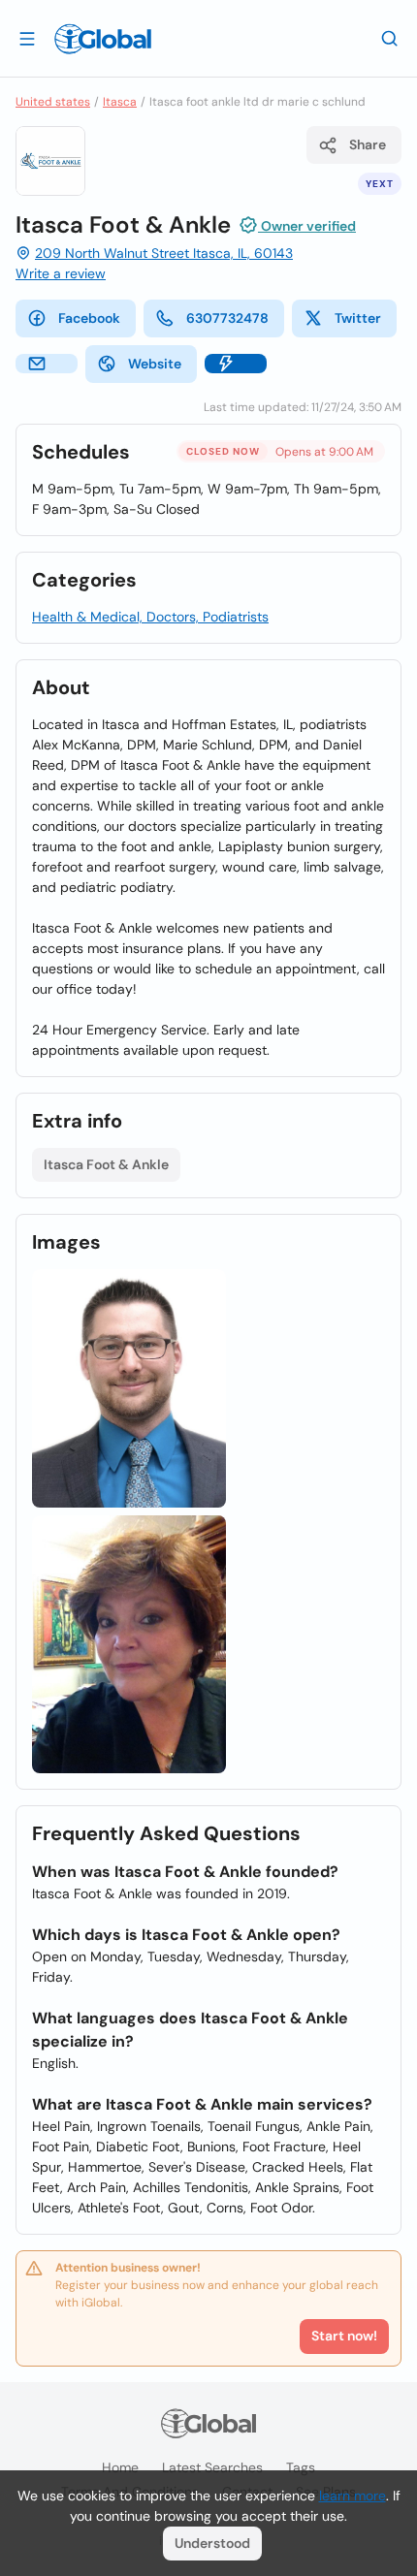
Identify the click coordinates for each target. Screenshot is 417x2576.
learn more (353, 2496)
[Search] (390, 38)
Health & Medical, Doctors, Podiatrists (150, 617)
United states (53, 102)
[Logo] (103, 39)
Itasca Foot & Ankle (106, 1164)
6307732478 (227, 318)
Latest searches (212, 2467)
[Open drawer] (27, 38)
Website (155, 364)
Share (368, 144)
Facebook (89, 318)
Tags (301, 2467)
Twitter (358, 318)
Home (120, 2467)
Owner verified (307, 226)
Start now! (344, 2336)
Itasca (120, 102)
